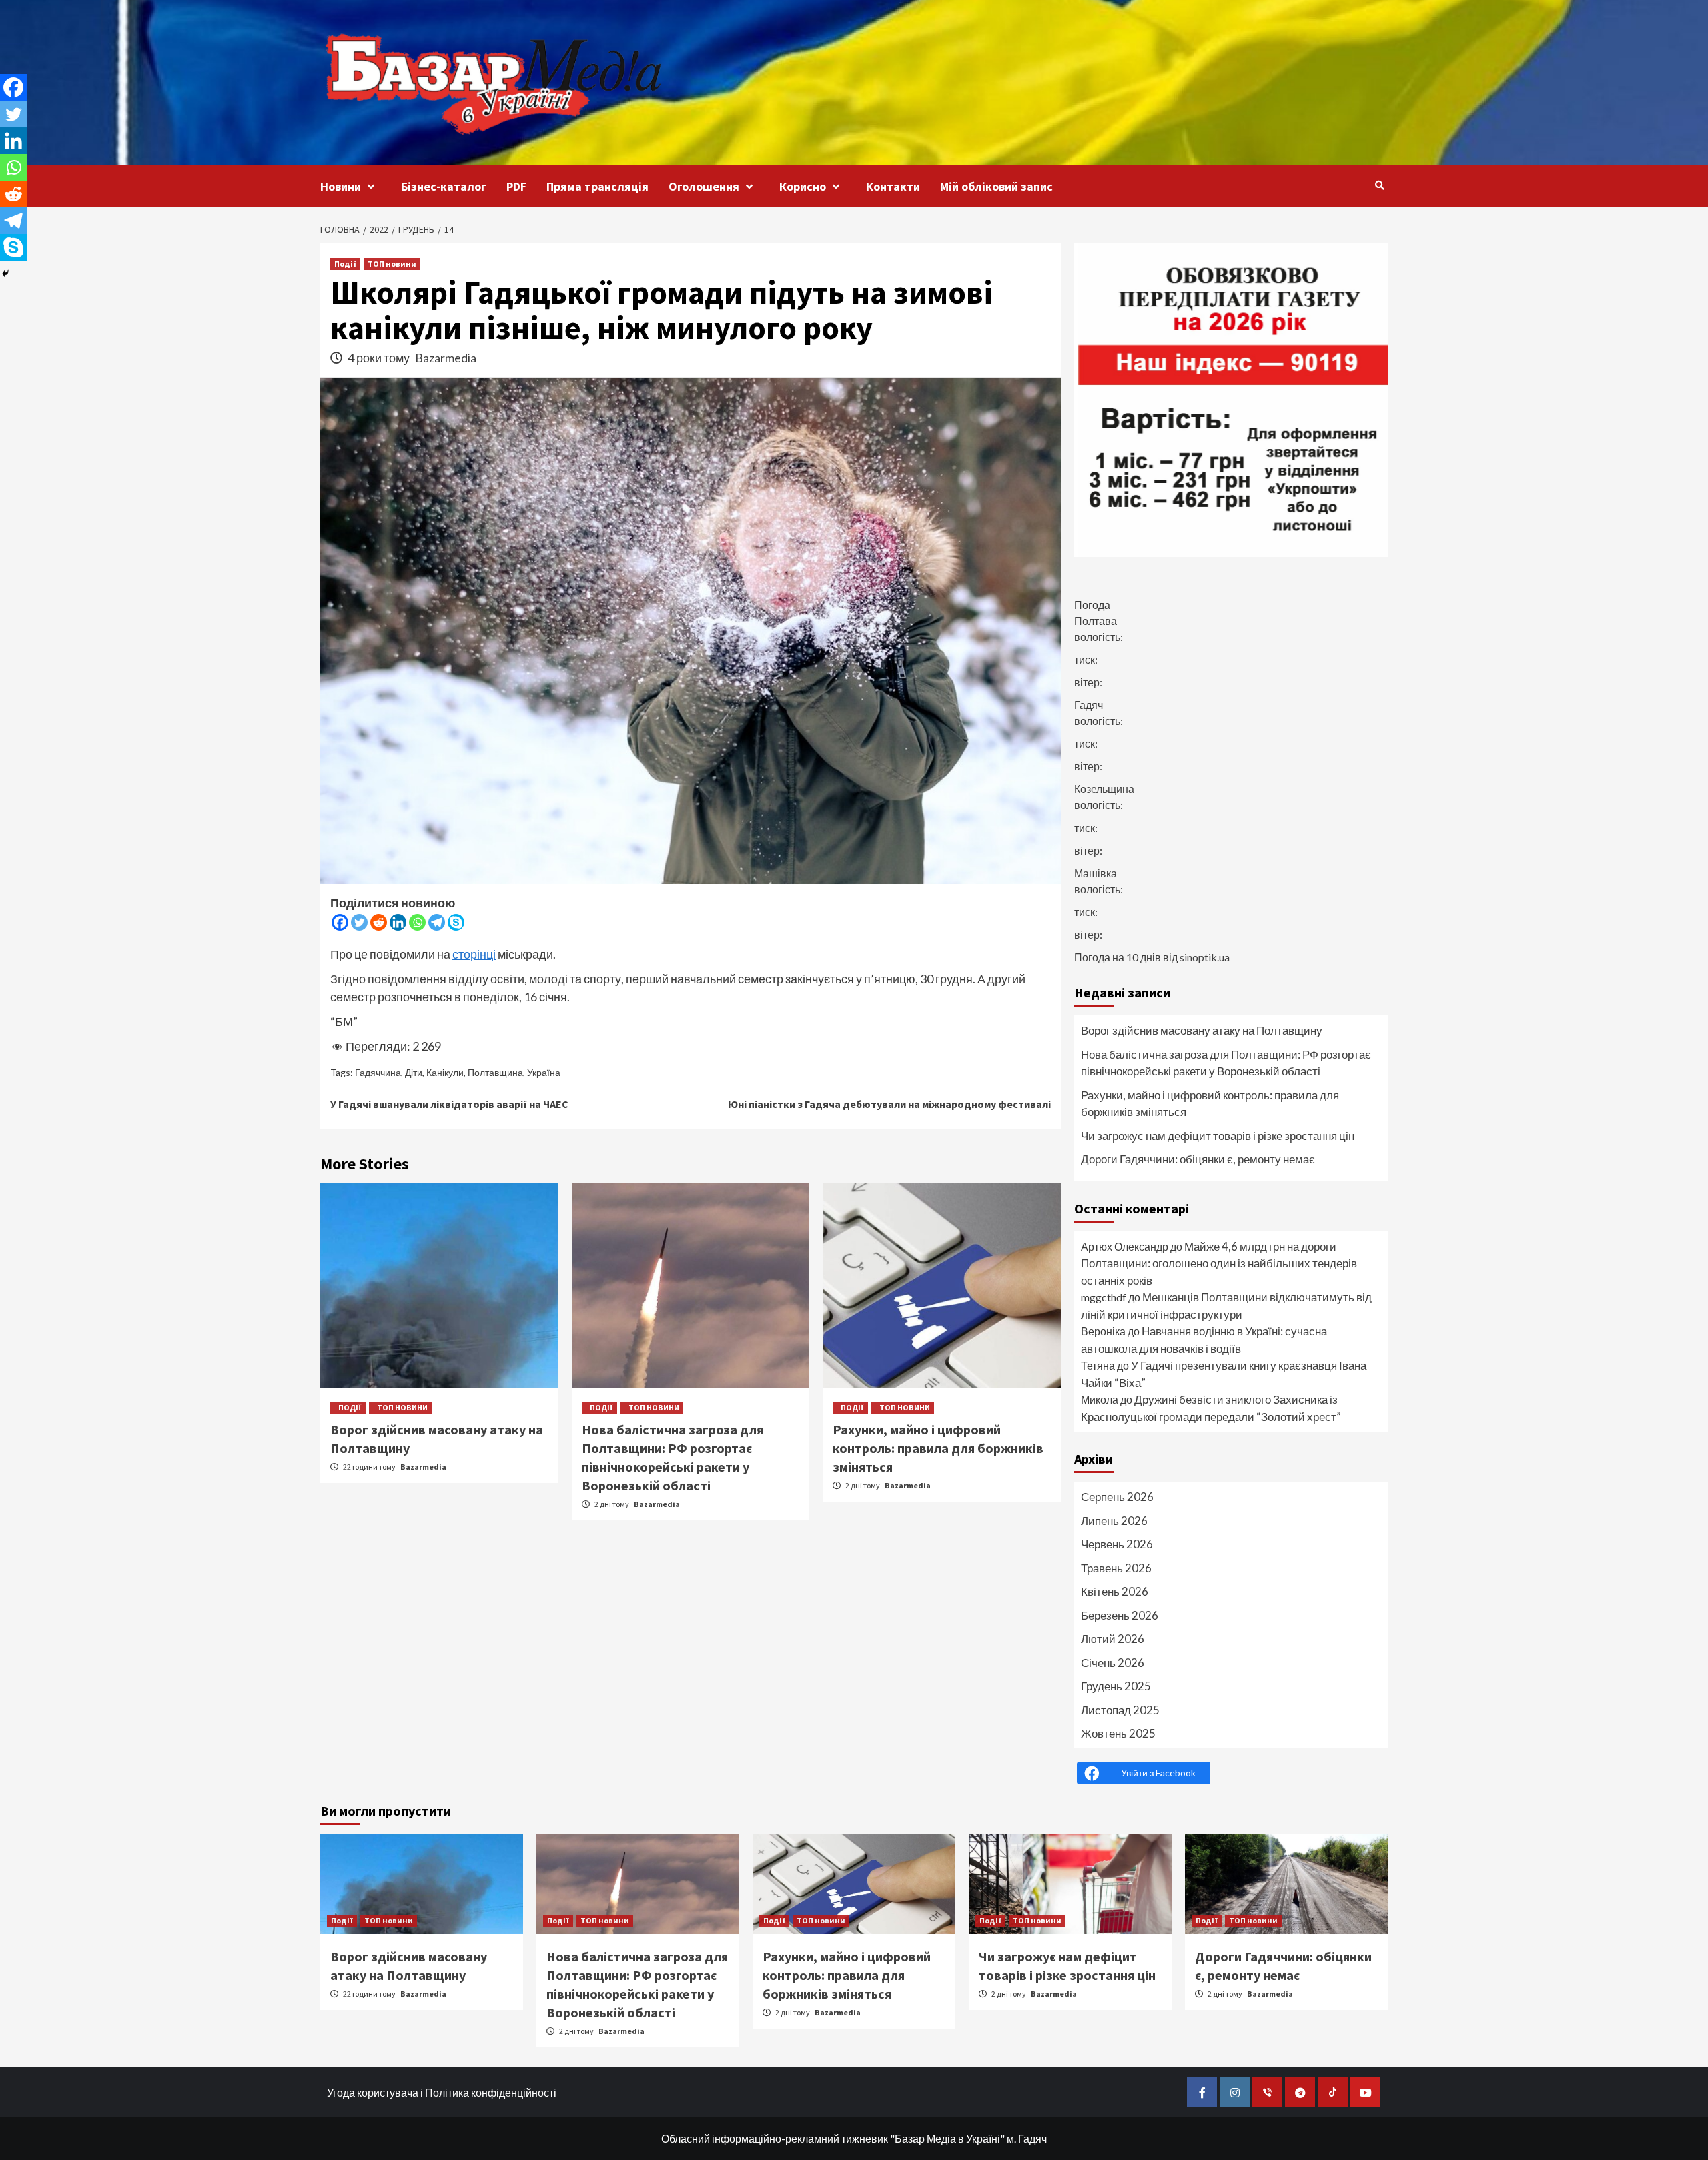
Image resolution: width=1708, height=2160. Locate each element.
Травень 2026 (1116, 1568)
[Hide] (5, 274)
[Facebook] (340, 922)
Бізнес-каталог (444, 186)
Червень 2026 (1117, 1544)
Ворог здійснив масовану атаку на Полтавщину (1202, 1030)
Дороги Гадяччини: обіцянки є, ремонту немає (1198, 1159)
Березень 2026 (1120, 1615)
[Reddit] (379, 922)
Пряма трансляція (597, 186)
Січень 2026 (1113, 1663)
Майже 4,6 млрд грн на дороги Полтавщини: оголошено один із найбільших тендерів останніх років (1219, 1263)
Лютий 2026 (1113, 1639)
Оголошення (704, 186)
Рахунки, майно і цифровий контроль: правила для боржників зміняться (938, 1448)
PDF (516, 186)
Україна (544, 1072)
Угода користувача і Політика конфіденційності (442, 2092)
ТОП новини (392, 264)
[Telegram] (437, 922)
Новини (341, 186)
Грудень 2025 (1116, 1686)
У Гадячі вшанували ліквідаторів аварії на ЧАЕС (449, 1104)
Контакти (893, 186)
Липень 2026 (1114, 1521)
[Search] (1379, 185)
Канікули (445, 1072)
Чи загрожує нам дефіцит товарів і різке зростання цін (1218, 1136)
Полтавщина (495, 1072)
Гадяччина (378, 1072)
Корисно (803, 186)
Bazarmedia (446, 358)
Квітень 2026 (1115, 1591)
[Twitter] (359, 922)
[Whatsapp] (417, 922)
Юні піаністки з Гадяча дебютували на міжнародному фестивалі (889, 1104)
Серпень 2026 (1117, 1497)
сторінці (474, 954)
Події (345, 264)
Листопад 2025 (1120, 1710)
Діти (414, 1072)
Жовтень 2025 (1118, 1733)
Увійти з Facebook (1158, 1773)
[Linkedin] (398, 922)
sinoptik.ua (1205, 957)
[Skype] (456, 922)
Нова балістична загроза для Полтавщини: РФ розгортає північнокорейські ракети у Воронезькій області (1226, 1063)
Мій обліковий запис (996, 186)
